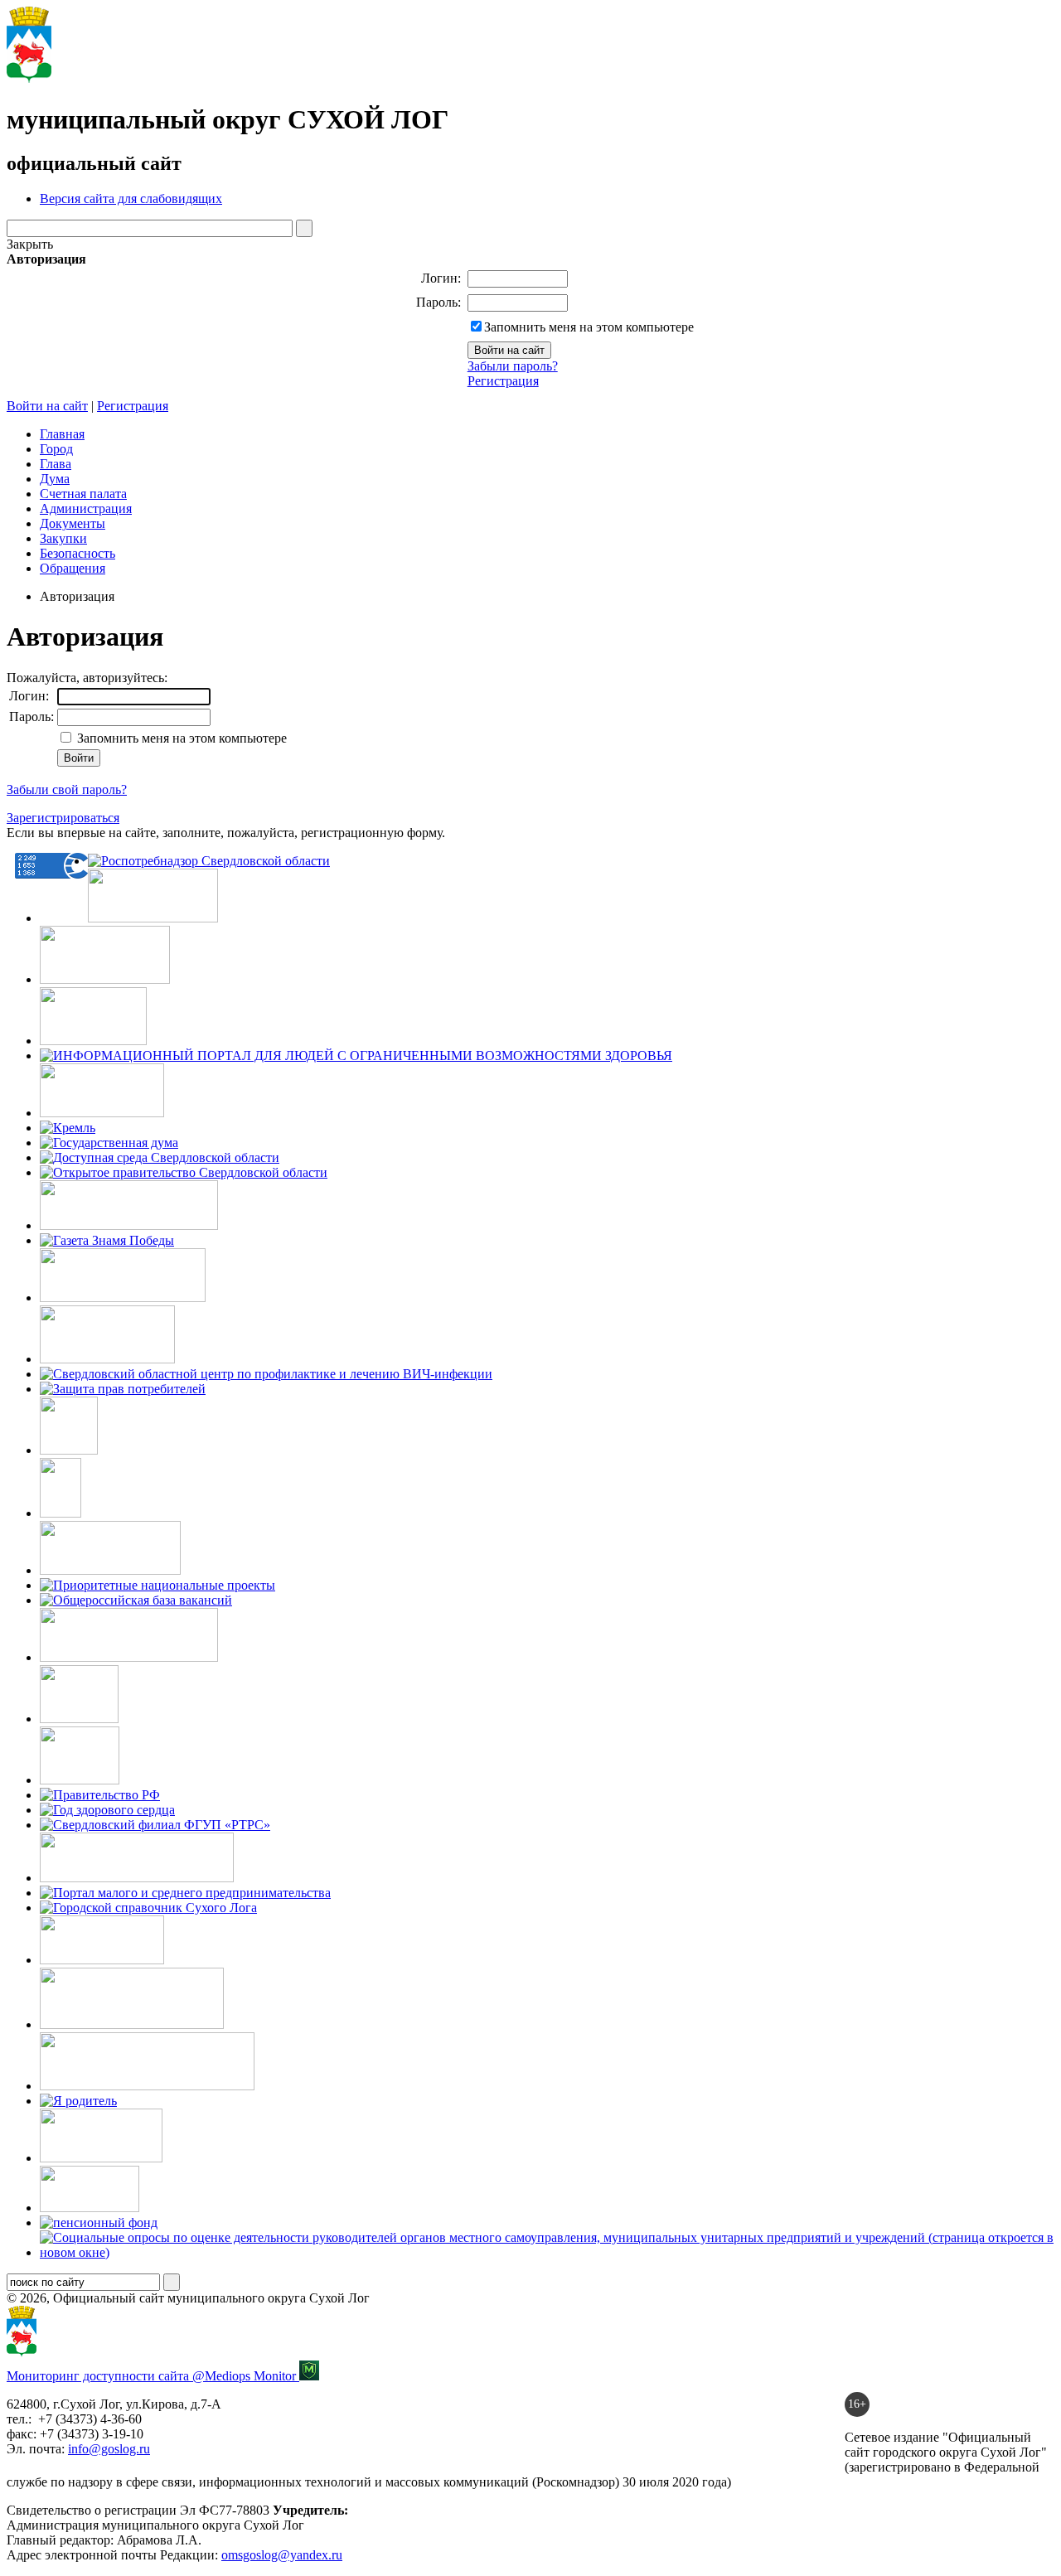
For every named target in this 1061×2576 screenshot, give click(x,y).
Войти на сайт (47, 406)
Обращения (73, 568)
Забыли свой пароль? (67, 789)
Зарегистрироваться (63, 818)
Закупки (63, 538)
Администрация (86, 508)
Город (56, 449)
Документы (73, 523)
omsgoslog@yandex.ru (282, 2555)
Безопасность (78, 553)
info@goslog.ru (109, 2449)
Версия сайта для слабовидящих (131, 199)
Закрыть (30, 244)
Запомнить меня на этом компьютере (589, 327)
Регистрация (503, 381)
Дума (55, 479)
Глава (56, 464)
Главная (62, 434)
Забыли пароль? (513, 366)
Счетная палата (83, 494)
